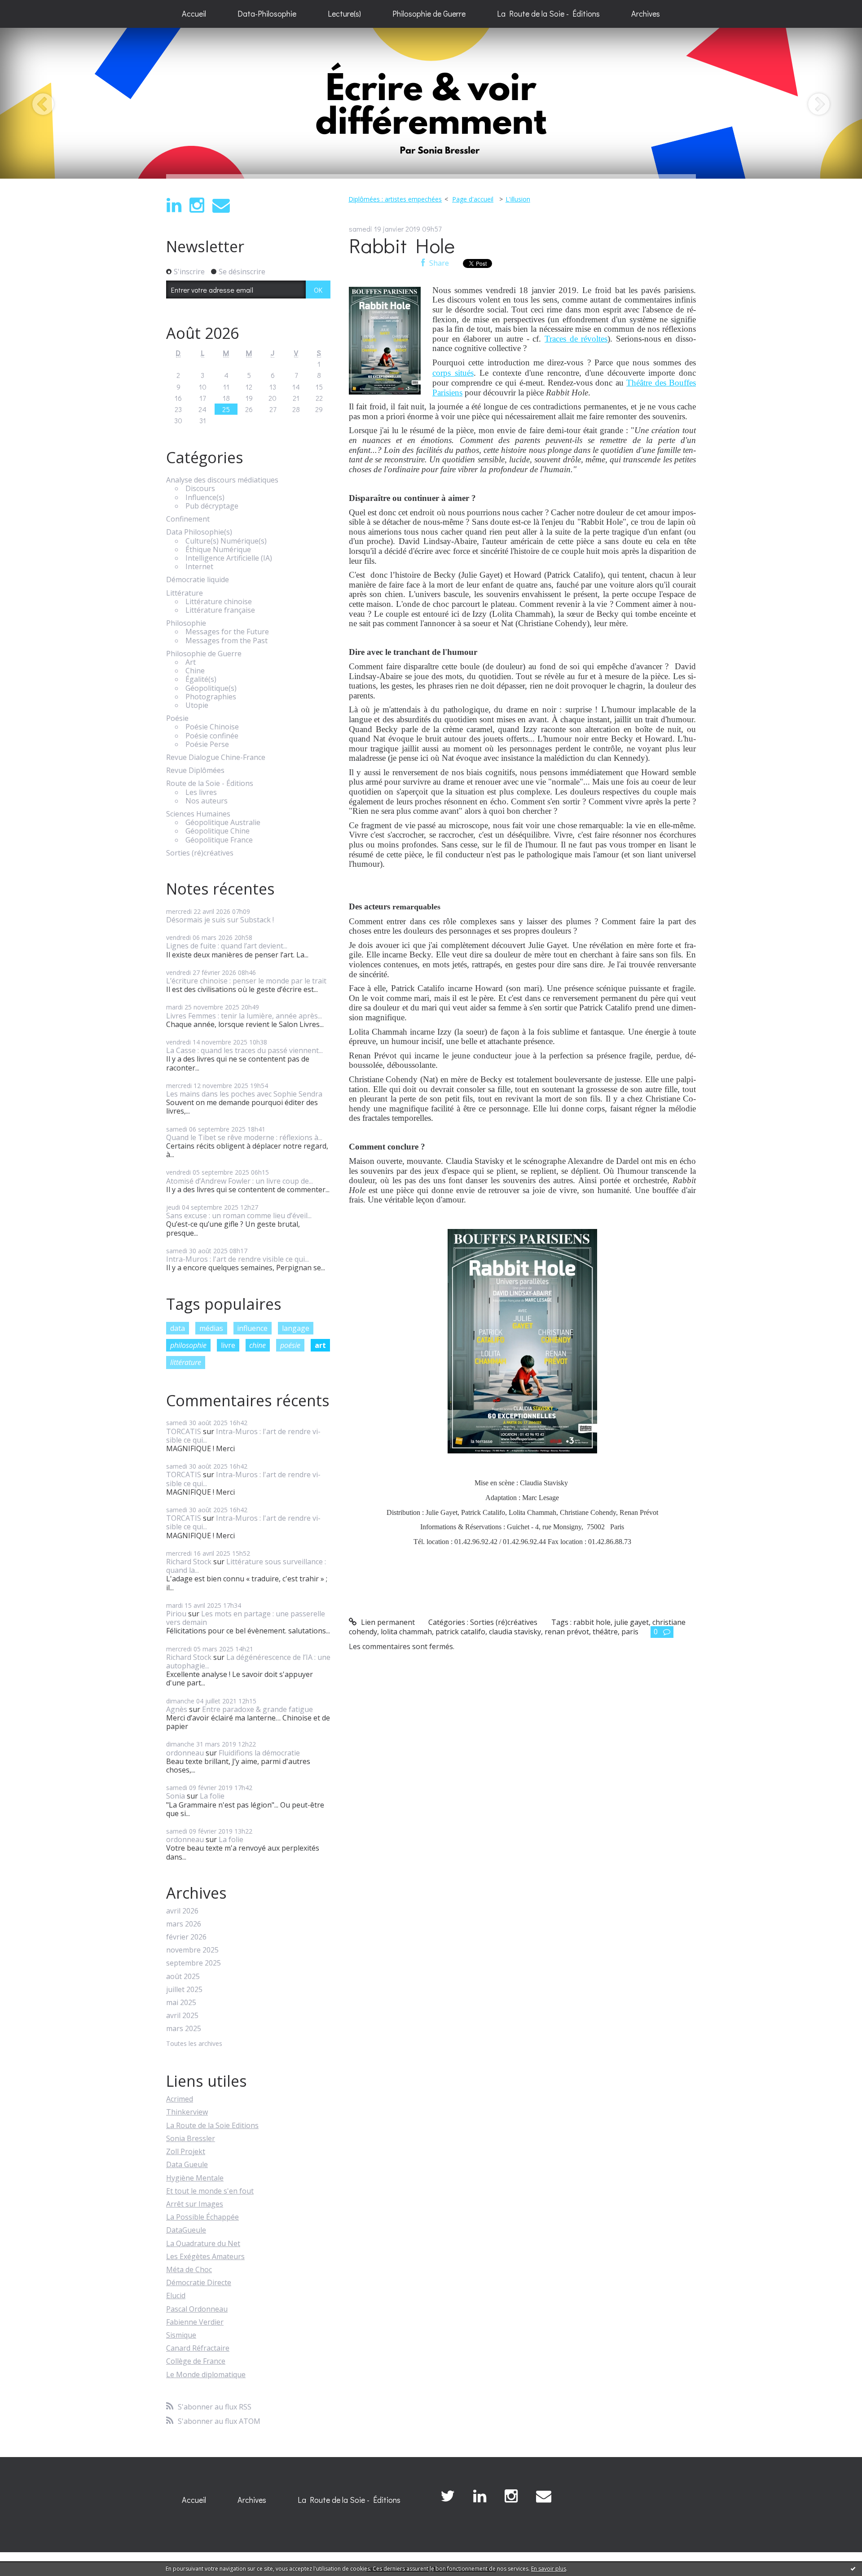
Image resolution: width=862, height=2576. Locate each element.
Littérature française (220, 610)
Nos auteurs (207, 801)
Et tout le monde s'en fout (210, 2191)
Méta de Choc (189, 2269)
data (178, 1328)
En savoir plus (549, 2569)
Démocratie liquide (198, 580)
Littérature (185, 593)
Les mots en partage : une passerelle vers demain (246, 1618)
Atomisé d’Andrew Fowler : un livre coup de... (240, 1181)
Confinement (188, 519)
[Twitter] (448, 2496)
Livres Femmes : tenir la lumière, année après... (244, 1016)
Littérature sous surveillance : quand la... (246, 1566)
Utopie (197, 705)
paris (630, 1632)
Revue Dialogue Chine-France (216, 757)
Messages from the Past (226, 641)
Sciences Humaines (198, 814)
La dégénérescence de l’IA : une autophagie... (248, 1661)
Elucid (176, 2295)
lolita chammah (406, 1632)
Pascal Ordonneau (197, 2309)
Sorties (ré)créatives (200, 853)
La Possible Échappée (202, 2217)
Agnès (177, 1709)
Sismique (181, 2335)
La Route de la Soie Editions (212, 2125)
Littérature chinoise (219, 602)
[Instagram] (197, 205)
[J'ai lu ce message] (853, 2568)
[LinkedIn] (174, 205)
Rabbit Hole (402, 245)
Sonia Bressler (191, 2138)
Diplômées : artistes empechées (395, 199)
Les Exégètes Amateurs (205, 2256)
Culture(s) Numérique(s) (226, 541)
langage (296, 1328)
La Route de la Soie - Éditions (548, 13)
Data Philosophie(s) (199, 532)
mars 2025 (184, 2029)
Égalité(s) (201, 679)
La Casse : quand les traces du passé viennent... (244, 1050)
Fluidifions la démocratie (259, 1753)
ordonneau (185, 1753)
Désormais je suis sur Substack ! (220, 920)
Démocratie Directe (199, 2282)
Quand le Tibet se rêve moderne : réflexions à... (244, 1137)
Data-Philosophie (267, 13)
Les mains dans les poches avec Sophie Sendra (244, 1094)
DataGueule (186, 2230)
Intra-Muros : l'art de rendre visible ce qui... (237, 1259)
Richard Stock (189, 1562)
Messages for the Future (227, 632)
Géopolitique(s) (211, 688)
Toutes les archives (194, 2044)
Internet (199, 567)
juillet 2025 (184, 1990)
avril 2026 (182, 1911)
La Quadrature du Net (203, 2243)
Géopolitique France (219, 840)
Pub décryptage (212, 506)
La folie (212, 1796)
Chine (195, 671)
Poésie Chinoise (212, 727)
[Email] (221, 205)
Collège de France (196, 2361)
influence (252, 1328)
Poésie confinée (212, 736)
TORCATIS (184, 1431)
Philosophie (186, 623)
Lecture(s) (344, 13)
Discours (200, 489)
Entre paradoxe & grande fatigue (257, 1709)
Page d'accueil (473, 199)
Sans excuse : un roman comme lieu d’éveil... (239, 1216)
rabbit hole (592, 1622)
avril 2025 (182, 2016)
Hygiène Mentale (195, 2178)
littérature (186, 1362)
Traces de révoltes (576, 339)
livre (228, 1345)
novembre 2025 (192, 1950)
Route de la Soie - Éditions (210, 783)
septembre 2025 (194, 1963)
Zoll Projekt (186, 2151)
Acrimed (180, 2099)
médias (211, 1328)
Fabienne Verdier (195, 2322)
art (320, 1345)
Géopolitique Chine (218, 831)
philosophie (188, 1345)
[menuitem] (194, 14)
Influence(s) (205, 498)
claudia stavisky (515, 1632)
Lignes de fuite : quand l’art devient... (227, 946)
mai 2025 (181, 2003)
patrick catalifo (460, 1632)
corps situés (453, 373)
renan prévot (567, 1632)
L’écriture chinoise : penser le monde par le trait (246, 981)
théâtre (605, 1632)
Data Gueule (187, 2164)
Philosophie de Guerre (429, 13)
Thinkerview (187, 2112)
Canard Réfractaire (198, 2348)
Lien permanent (387, 1622)
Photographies (211, 697)
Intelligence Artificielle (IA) (229, 558)
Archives (646, 13)
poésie (290, 1345)
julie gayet (631, 1622)
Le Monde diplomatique (206, 2374)
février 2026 (186, 1937)
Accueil (194, 13)
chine (257, 1345)
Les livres (201, 792)
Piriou (176, 1614)
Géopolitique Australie (223, 823)
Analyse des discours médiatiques (222, 480)
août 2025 (183, 1977)
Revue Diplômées (195, 770)
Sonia (176, 1796)
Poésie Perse (207, 744)
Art (191, 662)
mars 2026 (184, 1924)
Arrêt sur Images (195, 2204)
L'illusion (518, 199)
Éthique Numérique (218, 550)
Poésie (177, 718)
